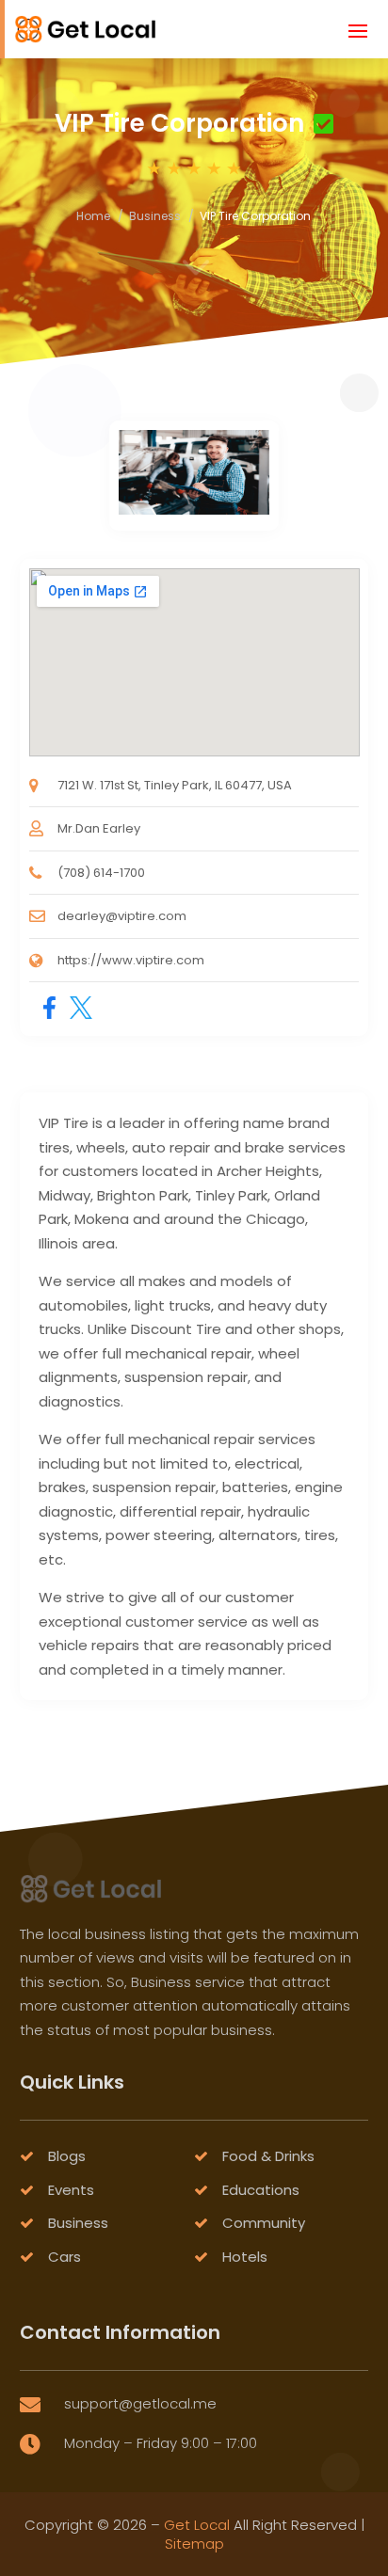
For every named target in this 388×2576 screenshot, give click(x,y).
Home (93, 216)
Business (155, 216)
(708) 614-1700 (101, 873)
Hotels (245, 2257)
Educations (261, 2190)
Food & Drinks (268, 2156)
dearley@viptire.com (122, 916)
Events (71, 2190)
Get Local (197, 2525)
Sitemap (194, 2544)
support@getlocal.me (140, 2403)
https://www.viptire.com (131, 960)
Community (264, 2223)
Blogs (67, 2156)
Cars (65, 2257)
